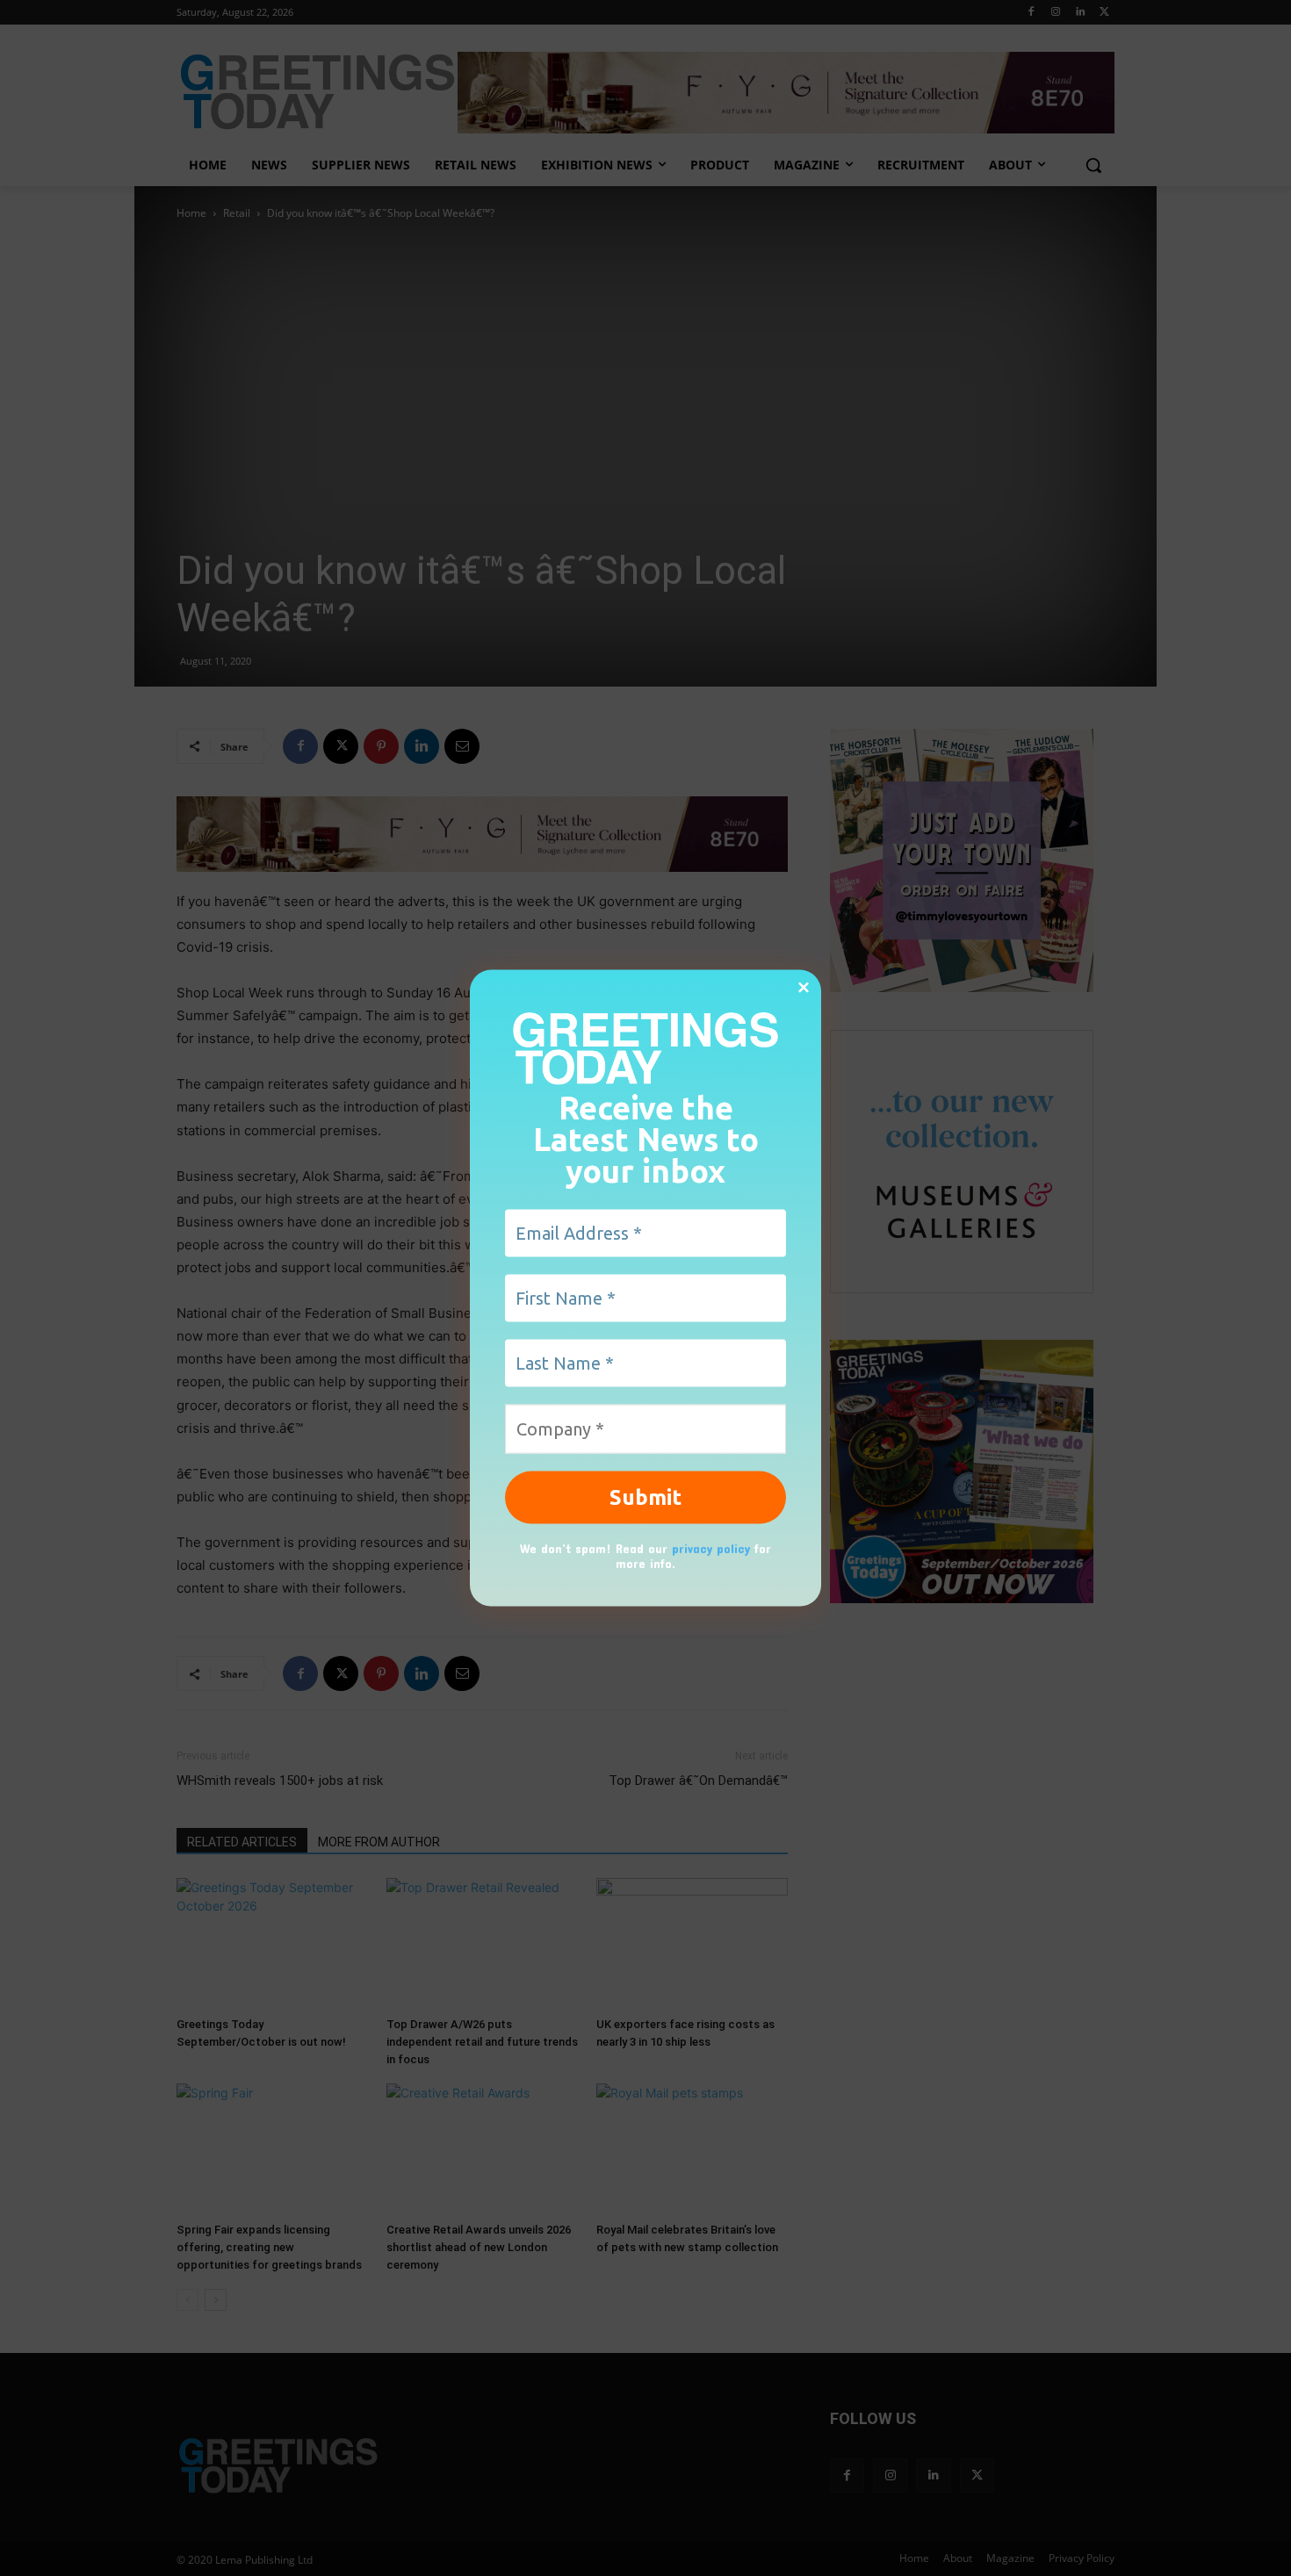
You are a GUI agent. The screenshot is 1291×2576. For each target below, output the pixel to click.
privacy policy (711, 1548)
